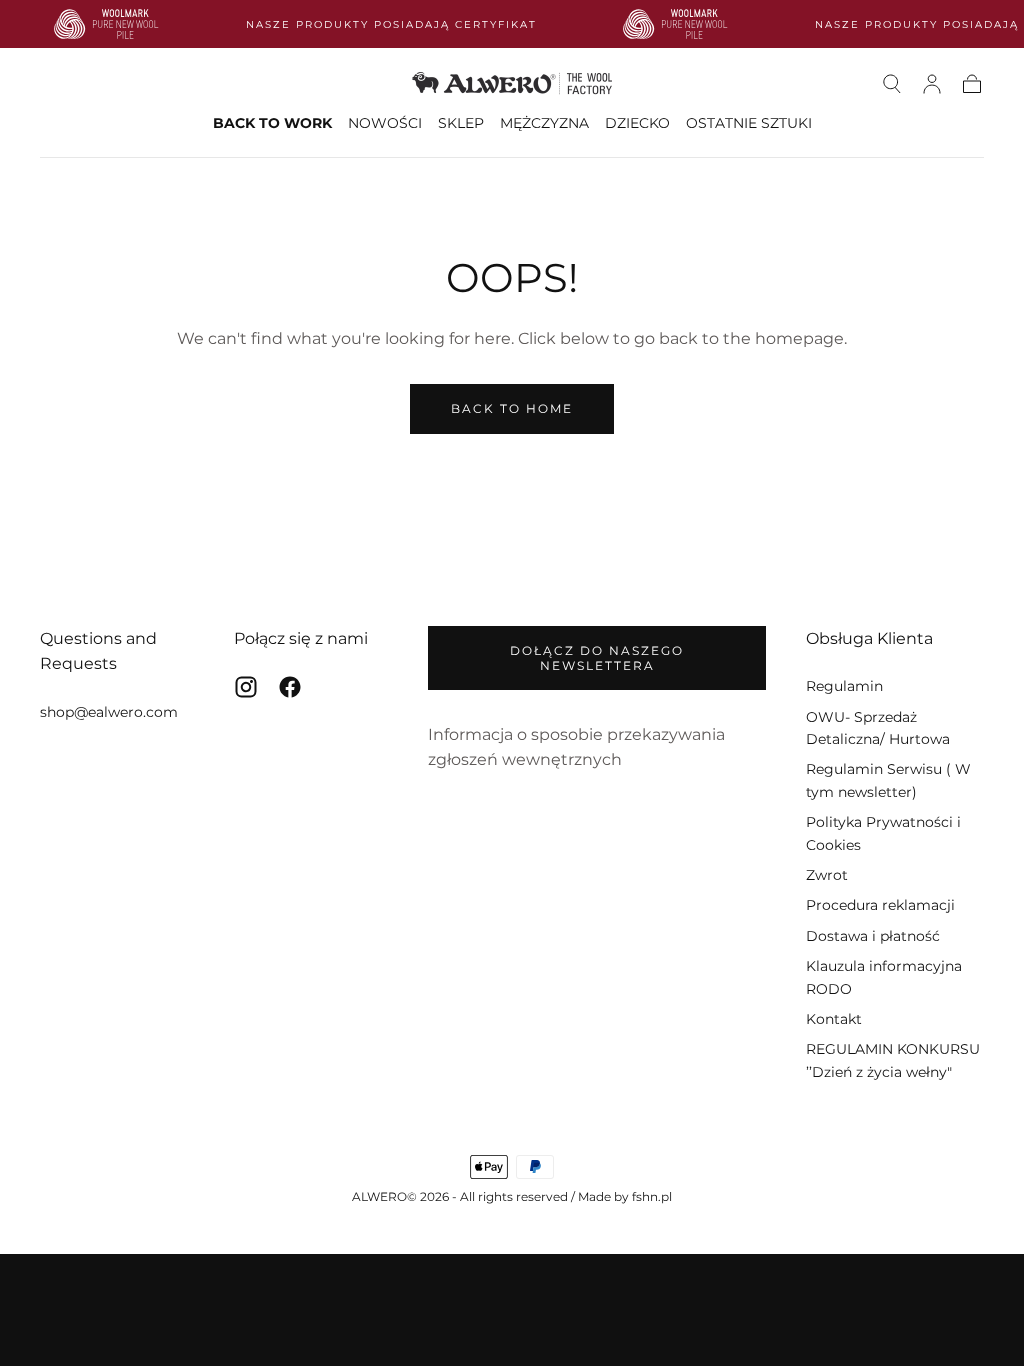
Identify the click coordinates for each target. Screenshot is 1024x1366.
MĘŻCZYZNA (544, 123)
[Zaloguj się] (932, 84)
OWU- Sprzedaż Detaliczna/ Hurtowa (878, 728)
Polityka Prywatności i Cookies (883, 833)
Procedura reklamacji (880, 905)
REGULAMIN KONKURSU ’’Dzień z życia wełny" (893, 1060)
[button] (892, 84)
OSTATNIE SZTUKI (749, 123)
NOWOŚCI (385, 123)
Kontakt (834, 1019)
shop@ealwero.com (109, 712)
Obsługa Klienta (869, 638)
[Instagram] (246, 687)
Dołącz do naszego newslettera (597, 658)
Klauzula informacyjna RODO (884, 977)
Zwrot (827, 875)
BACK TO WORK (272, 123)
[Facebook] (290, 687)
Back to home (512, 408)
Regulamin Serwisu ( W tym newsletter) (888, 780)
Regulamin (844, 686)
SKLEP (461, 123)
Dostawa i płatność (873, 936)
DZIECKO (637, 123)
